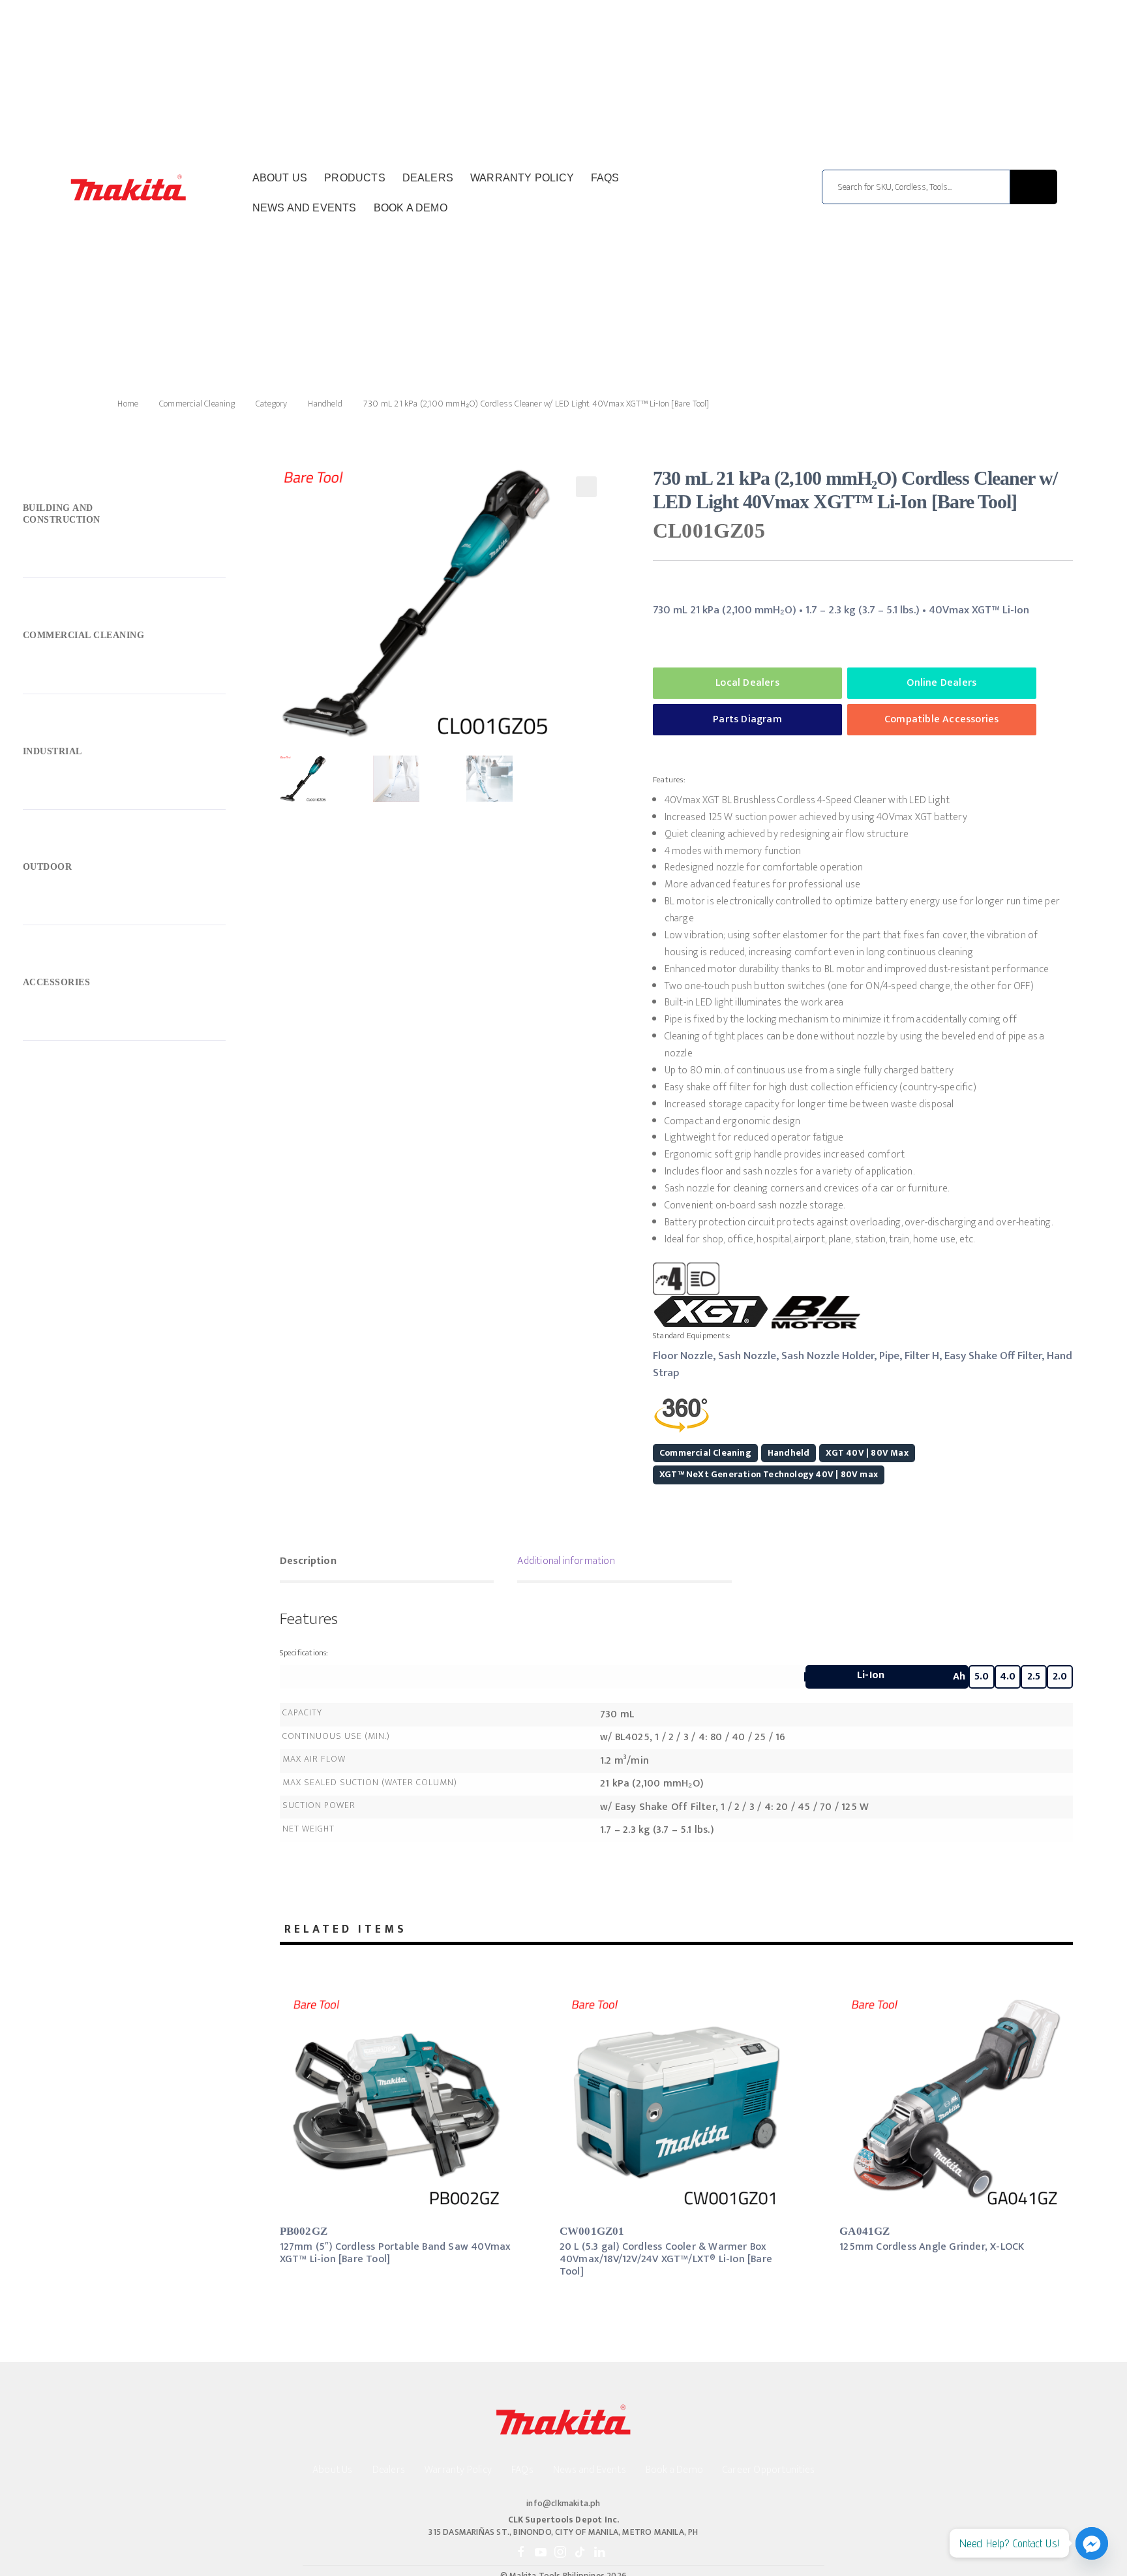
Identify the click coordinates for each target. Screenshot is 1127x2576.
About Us (280, 178)
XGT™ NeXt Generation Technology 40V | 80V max (769, 1474)
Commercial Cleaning (197, 404)
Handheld (325, 404)
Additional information (566, 1561)
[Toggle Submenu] (124, 517)
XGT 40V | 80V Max (867, 1453)
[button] (586, 487)
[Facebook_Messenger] (1092, 2543)
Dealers (428, 178)
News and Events (305, 208)
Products (355, 178)
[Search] (1034, 187)
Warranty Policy (522, 178)
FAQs (605, 178)
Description (308, 1561)
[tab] (387, 1563)
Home (128, 404)
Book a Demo (411, 208)
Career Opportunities (769, 2470)
